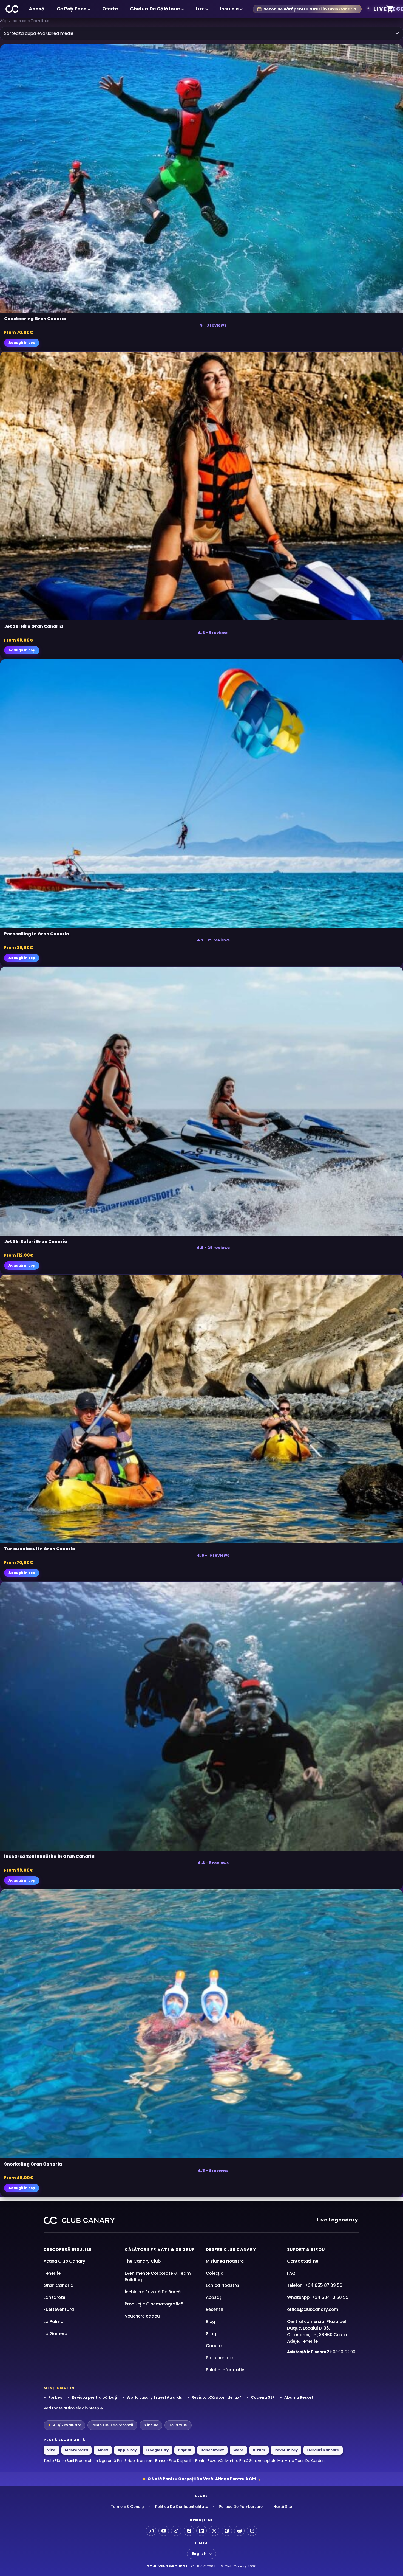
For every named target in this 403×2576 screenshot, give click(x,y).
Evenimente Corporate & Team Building (158, 2277)
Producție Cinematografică (154, 2304)
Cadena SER (263, 2397)
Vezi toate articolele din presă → (73, 2408)
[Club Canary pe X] (214, 2531)
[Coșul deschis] (390, 9)
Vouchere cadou (142, 2316)
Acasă (37, 9)
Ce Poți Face (72, 9)
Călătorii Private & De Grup (160, 2249)
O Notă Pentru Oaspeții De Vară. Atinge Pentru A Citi (202, 2479)
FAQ (291, 2273)
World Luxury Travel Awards (154, 2397)
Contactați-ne (303, 2261)
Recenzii (214, 2309)
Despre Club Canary (231, 2249)
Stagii (212, 2334)
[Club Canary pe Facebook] (189, 2531)
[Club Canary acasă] (12, 9)
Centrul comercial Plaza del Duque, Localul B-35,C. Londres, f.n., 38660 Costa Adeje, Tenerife (317, 2331)
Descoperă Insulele (68, 2249)
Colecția (215, 2273)
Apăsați (214, 2297)
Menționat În (59, 2388)
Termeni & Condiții (128, 2507)
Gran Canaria (59, 2285)
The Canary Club (143, 2261)
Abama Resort (299, 2397)
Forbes (55, 2397)
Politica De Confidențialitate (182, 2507)
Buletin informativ (225, 2370)
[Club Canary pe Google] (252, 2531)
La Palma (54, 2322)
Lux (200, 9)
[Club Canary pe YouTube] (164, 2531)
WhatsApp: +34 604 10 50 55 (318, 2297)
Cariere (214, 2346)
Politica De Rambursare (241, 2507)
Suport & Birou (306, 2249)
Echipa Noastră (222, 2285)
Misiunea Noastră (225, 2261)
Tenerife (52, 2273)
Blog (211, 2322)
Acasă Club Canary (64, 2261)
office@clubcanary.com (313, 2309)
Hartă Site (283, 2507)
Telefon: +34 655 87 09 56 (315, 2285)
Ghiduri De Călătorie (155, 9)
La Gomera (56, 2334)
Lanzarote (54, 2297)
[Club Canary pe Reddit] (239, 2531)
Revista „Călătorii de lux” (216, 2397)
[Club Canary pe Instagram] (151, 2531)
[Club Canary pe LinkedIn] (201, 2531)
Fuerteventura (59, 2309)
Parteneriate (219, 2358)
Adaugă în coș (22, 343)
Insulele (229, 9)
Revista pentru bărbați (94, 2397)
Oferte (110, 9)
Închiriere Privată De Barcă (153, 2292)
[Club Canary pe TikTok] (176, 2531)
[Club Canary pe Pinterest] (227, 2531)
